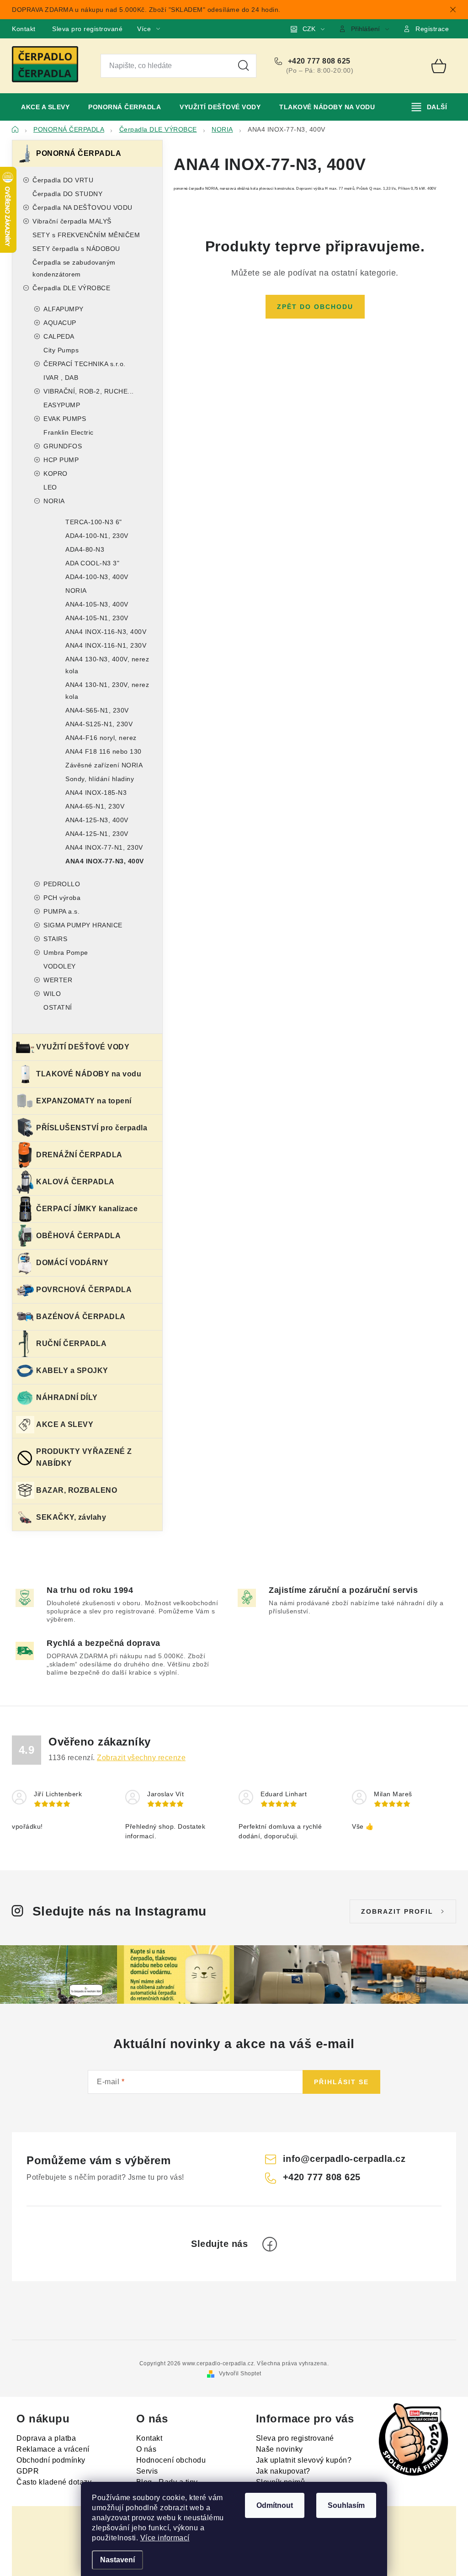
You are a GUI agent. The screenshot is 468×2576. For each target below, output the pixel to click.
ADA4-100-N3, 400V (97, 577)
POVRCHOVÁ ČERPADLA (84, 1290)
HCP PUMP (61, 460)
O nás (146, 2449)
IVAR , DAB (61, 378)
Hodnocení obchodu (171, 2460)
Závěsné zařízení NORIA (104, 765)
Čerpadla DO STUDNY (67, 194)
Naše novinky (279, 2449)
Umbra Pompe (66, 953)
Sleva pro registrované (87, 29)
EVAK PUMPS (65, 419)
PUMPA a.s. (61, 911)
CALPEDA (59, 336)
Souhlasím (346, 2505)
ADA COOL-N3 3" (92, 563)
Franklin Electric (69, 432)
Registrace (432, 29)
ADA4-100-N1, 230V (97, 536)
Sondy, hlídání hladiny (100, 779)
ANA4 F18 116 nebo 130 (104, 751)
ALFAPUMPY (64, 309)
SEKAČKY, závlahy (71, 1517)
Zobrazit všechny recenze (141, 1758)
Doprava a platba (46, 2438)
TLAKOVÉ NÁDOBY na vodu (89, 1074)
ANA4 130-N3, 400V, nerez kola (107, 665)
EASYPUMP (62, 405)
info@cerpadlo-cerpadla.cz (344, 2159)
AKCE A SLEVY (65, 1424)
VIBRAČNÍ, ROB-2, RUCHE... (89, 391)
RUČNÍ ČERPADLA (71, 1344)
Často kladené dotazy (54, 2482)
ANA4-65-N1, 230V (95, 806)
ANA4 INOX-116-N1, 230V (106, 645)
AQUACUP (60, 323)
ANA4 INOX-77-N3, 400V (105, 861)
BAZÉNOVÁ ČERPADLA (81, 1317)
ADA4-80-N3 (85, 549)
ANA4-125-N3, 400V (97, 820)
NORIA (54, 501)
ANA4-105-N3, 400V (97, 604)
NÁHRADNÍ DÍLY (67, 1397)
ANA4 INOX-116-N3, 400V (106, 632)
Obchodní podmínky (51, 2460)
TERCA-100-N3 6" (94, 522)
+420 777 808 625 (318, 61)
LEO (50, 487)
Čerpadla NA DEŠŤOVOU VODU (82, 208)
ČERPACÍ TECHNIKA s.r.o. (85, 364)
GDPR (28, 2471)
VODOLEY (60, 966)
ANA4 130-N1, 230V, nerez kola (107, 691)
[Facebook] (270, 2244)
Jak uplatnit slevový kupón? (304, 2460)
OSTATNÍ (58, 1007)
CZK (309, 29)
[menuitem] (45, 107)
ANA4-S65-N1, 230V (97, 710)
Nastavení (117, 2560)
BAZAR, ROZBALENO (77, 1490)
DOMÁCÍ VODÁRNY (72, 1263)
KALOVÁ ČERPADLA (75, 1182)
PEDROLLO (62, 884)
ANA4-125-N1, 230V (97, 834)
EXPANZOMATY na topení (84, 1101)
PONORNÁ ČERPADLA (79, 153)
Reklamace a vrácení (53, 2449)
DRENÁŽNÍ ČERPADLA (79, 1155)
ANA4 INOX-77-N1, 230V (104, 847)
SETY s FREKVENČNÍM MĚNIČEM (86, 235)
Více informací (165, 2538)
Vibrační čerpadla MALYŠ (72, 221)
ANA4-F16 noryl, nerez (101, 738)
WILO (52, 994)
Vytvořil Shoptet (240, 2374)
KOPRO (56, 474)
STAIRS (55, 939)
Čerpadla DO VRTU (63, 180)
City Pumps (61, 350)
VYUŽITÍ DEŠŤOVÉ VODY (83, 1047)
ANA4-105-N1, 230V (97, 618)
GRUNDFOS (63, 446)
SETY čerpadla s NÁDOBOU (76, 249)
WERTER (58, 980)
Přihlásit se (341, 2082)
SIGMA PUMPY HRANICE (83, 925)
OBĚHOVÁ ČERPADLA (78, 1236)
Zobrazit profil (397, 1911)
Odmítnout (275, 2505)
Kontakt (24, 29)
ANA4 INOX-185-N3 (96, 793)
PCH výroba (62, 898)
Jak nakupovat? (283, 2471)
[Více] (429, 107)
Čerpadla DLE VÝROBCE (71, 288)
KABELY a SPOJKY (72, 1370)
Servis (147, 2471)
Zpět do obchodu (315, 307)
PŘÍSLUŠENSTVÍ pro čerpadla (92, 1128)
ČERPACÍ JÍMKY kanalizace (87, 1209)
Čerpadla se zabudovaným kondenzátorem (74, 268)
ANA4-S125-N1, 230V (99, 724)
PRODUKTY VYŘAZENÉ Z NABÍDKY (84, 1457)
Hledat (244, 66)
